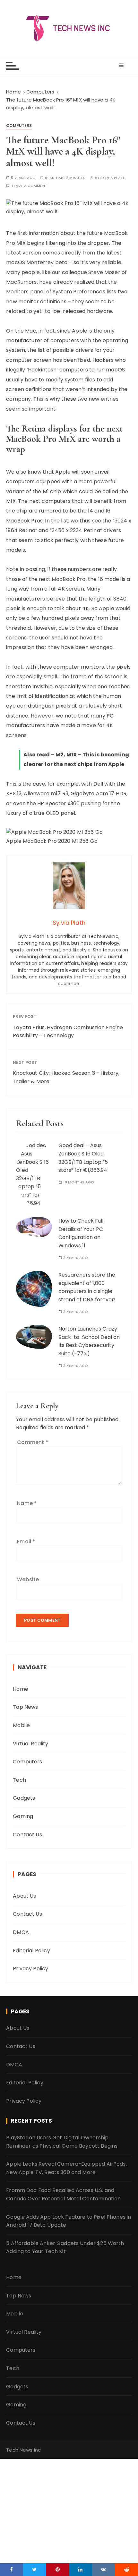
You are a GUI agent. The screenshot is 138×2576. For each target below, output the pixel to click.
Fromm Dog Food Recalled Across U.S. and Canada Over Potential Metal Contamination (63, 2194)
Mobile (21, 1725)
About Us (24, 1896)
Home (21, 1689)
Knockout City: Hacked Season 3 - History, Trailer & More (66, 1077)
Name (27, 1503)
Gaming (23, 1816)
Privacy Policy (30, 1969)
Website (28, 1579)
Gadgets (24, 1798)
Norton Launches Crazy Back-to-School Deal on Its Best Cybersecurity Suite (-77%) (89, 1341)
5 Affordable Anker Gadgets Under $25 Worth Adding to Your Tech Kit (65, 2247)
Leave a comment (30, 186)
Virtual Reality (30, 1744)
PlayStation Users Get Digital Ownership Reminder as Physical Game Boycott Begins (62, 2142)
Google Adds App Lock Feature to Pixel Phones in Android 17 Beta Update (69, 2221)
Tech (19, 1780)
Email (26, 1542)
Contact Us (27, 1835)
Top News (25, 1707)
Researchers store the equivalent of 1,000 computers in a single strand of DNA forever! (87, 1287)
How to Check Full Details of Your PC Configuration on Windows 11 (81, 1233)
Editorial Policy (31, 1951)
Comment (32, 1442)
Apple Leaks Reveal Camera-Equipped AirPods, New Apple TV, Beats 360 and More (66, 2168)
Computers (19, 125)
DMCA (21, 1932)
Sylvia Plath (113, 178)
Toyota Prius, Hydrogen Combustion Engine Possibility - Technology (68, 1032)
